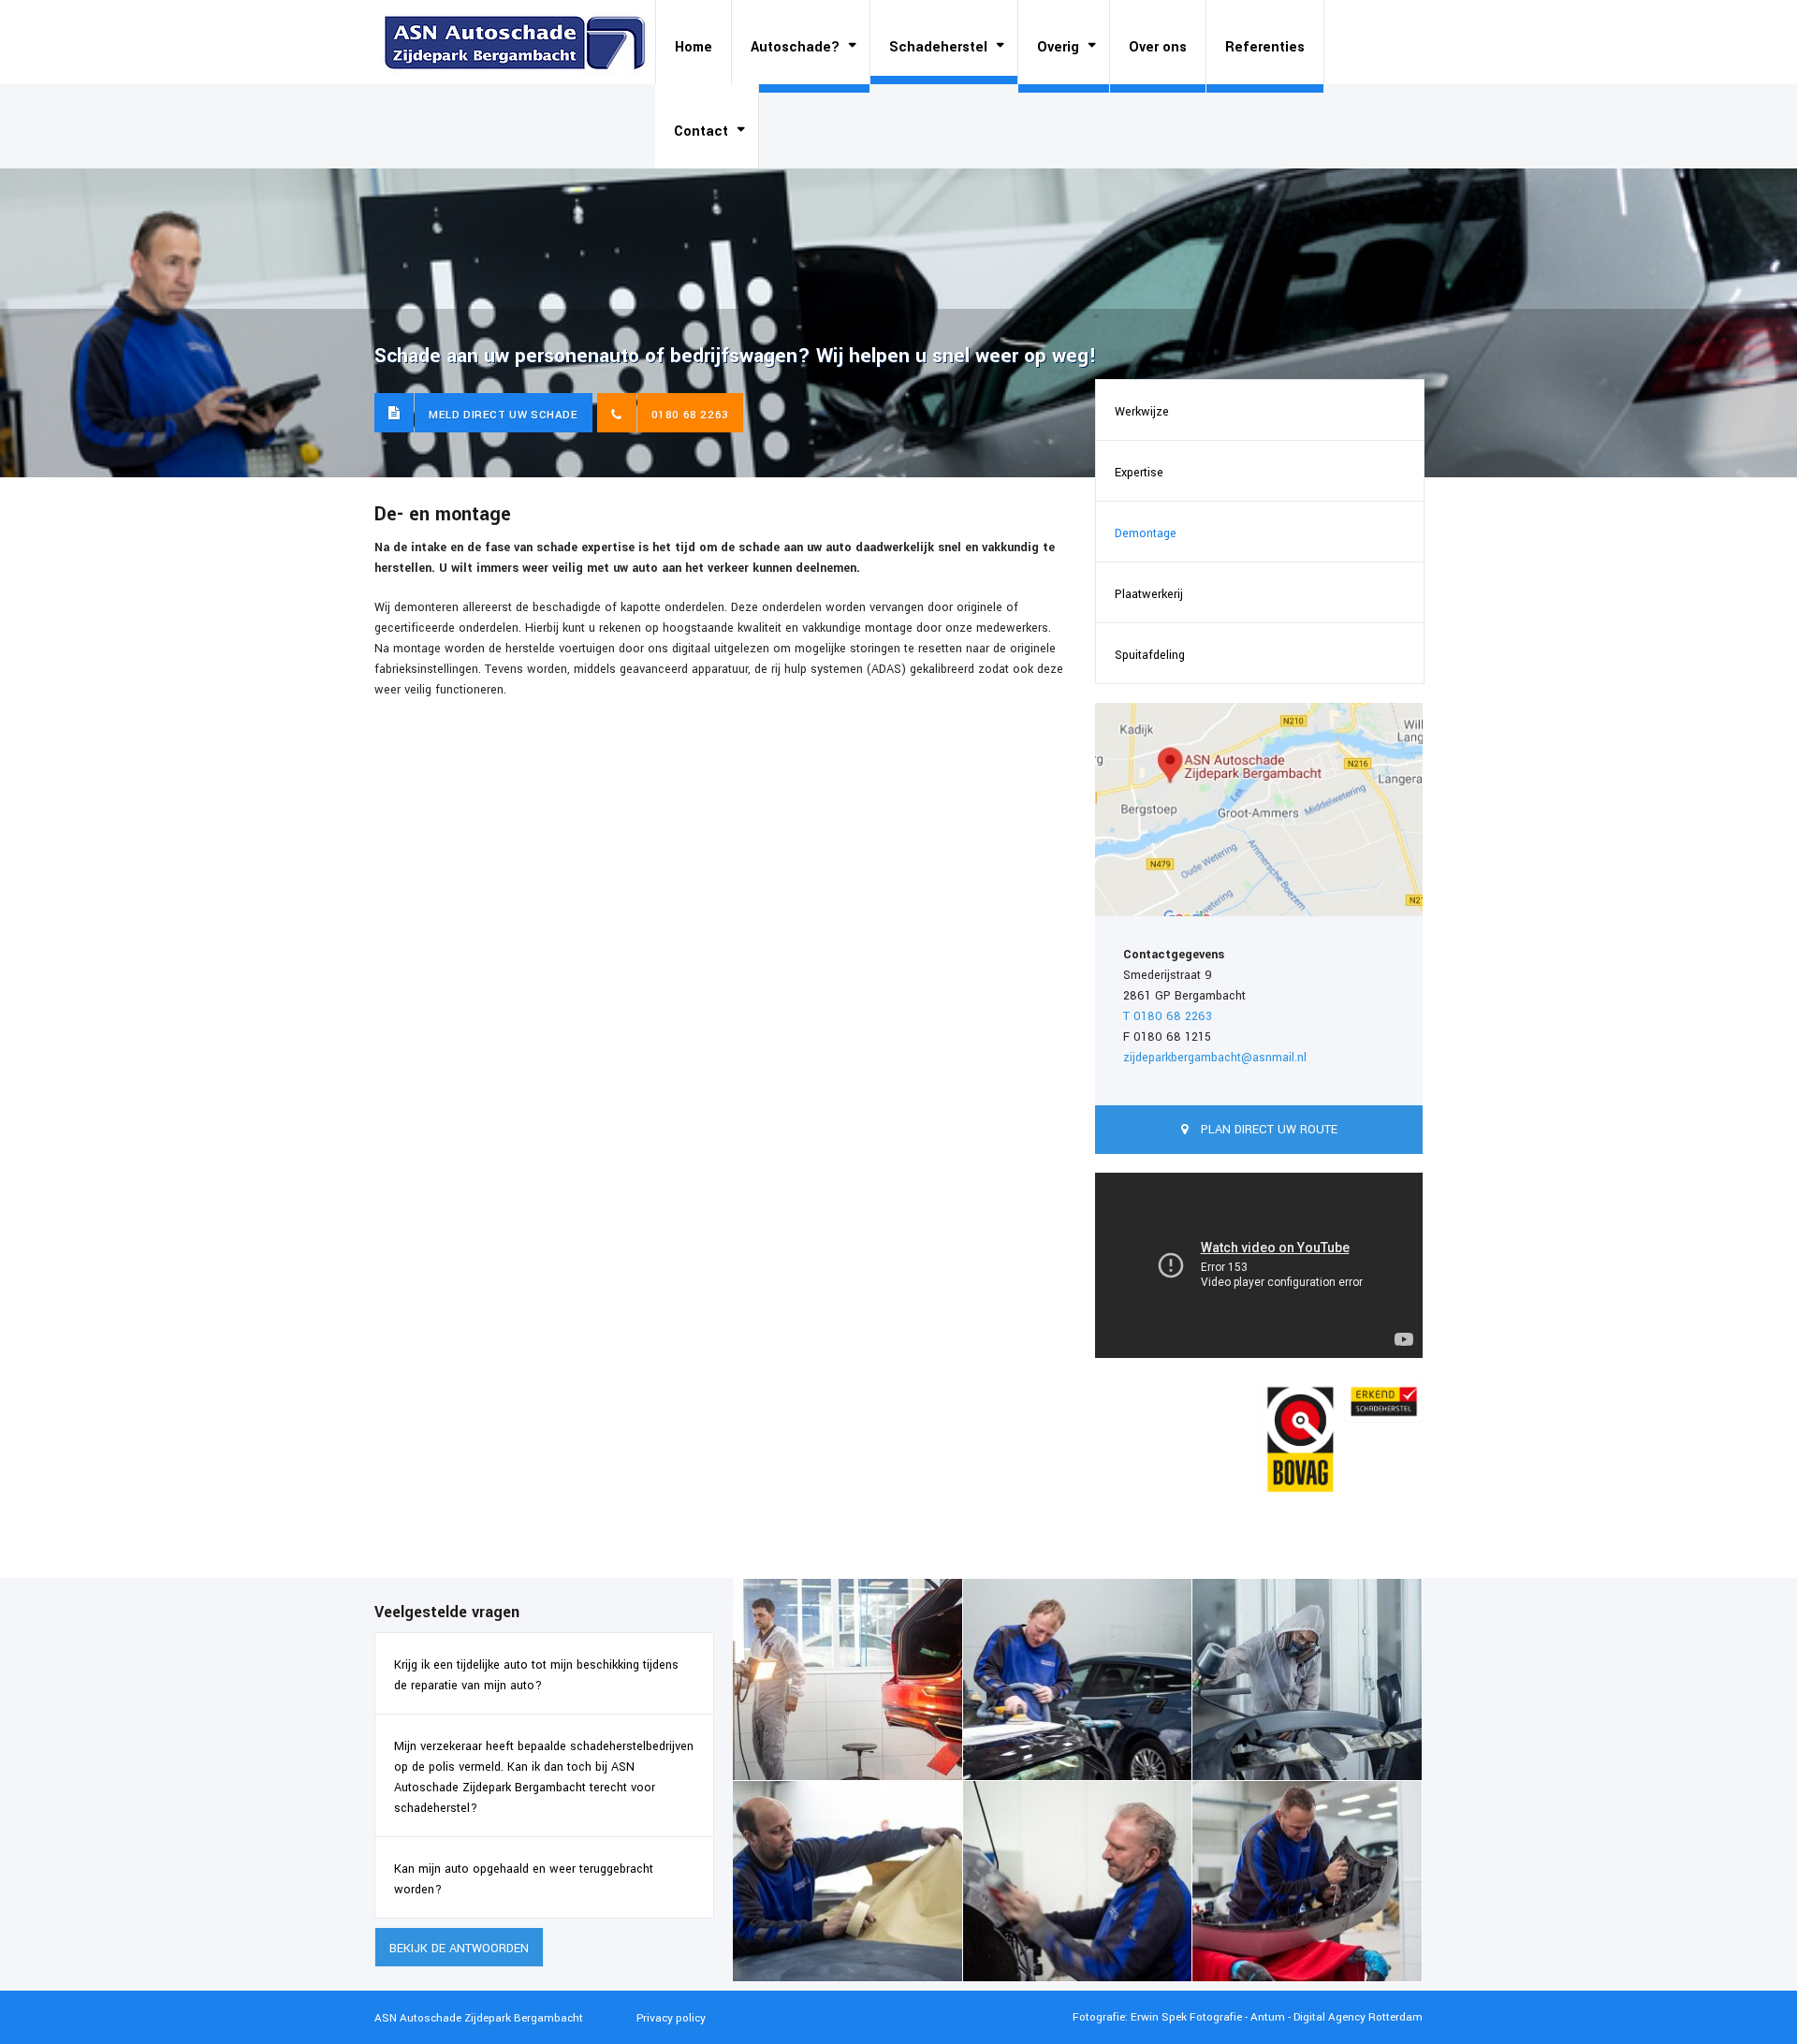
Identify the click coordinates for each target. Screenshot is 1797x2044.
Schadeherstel (938, 47)
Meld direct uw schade (504, 415)
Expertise (1139, 473)
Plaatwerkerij (1149, 594)
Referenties (1265, 47)
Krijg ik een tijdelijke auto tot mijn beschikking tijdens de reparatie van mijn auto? (536, 1675)
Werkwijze (1142, 412)
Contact (701, 131)
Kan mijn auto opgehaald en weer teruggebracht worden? (524, 1879)
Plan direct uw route (1267, 1130)
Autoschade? (795, 47)
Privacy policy (671, 2018)
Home (694, 47)
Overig (1058, 47)
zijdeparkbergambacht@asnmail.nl (1215, 1058)
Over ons (1158, 47)
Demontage (1146, 533)
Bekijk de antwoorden (459, 1949)
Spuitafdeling (1150, 655)
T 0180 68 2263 (1168, 1016)
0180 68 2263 (690, 415)
